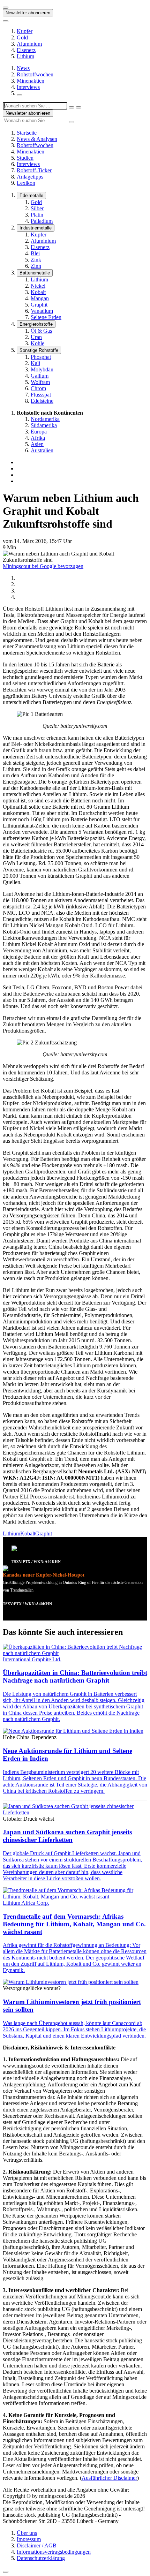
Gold (22, 37)
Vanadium (42, 311)
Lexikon (26, 183)
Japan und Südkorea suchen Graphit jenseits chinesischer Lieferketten (67, 1836)
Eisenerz (26, 50)
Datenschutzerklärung (41, 2558)
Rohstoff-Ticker (34, 170)
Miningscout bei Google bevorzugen (43, 566)
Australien (42, 450)
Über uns (27, 2533)
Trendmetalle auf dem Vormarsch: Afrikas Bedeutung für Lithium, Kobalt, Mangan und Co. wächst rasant (74, 1924)
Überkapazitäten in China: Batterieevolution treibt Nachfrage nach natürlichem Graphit (75, 1676)
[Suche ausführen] (78, 107)
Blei (35, 253)
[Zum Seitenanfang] (6, 2572)
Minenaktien (31, 81)
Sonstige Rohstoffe (39, 350)
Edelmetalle (31, 195)
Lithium (25, 56)
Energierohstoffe (36, 324)
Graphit (39, 305)
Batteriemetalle (35, 273)
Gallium (40, 376)
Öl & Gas (41, 331)
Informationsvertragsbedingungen (54, 2552)
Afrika (38, 438)
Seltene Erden (46, 317)
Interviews (28, 87)
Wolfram (40, 382)
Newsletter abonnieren (28, 13)
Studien (25, 158)
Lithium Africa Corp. (26, 1903)
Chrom (38, 388)
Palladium (42, 221)
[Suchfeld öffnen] (20, 95)
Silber (37, 208)
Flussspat (41, 395)
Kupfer (25, 31)
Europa (39, 432)
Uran (36, 337)
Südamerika (44, 425)
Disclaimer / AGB (37, 2545)
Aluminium (29, 44)
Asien (37, 444)
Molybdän (42, 369)
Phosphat (41, 357)
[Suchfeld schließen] (72, 107)
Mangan (40, 298)
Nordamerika (45, 419)
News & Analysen (37, 139)
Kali (35, 363)
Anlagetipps (30, 177)
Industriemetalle (36, 228)
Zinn (36, 266)
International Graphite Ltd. (32, 1659)
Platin (37, 215)
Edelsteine (42, 401)
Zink (36, 260)
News (23, 68)
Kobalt (38, 292)
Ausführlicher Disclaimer (109, 2478)
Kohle (37, 343)
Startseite (27, 133)
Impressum (29, 2539)
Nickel (38, 286)
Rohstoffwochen (35, 74)
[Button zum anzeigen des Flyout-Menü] (6, 8)
